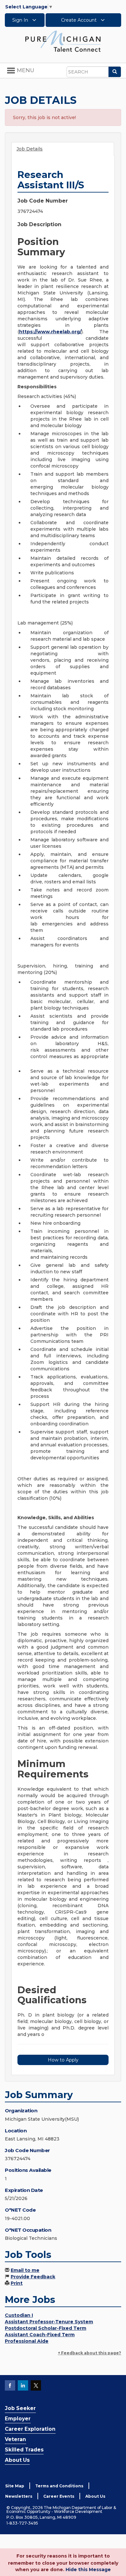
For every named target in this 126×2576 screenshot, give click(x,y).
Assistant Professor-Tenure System (49, 2322)
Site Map (15, 2486)
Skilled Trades (24, 2450)
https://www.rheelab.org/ (50, 332)
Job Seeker (20, 2408)
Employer (18, 2419)
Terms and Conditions (59, 2486)
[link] (63, 41)
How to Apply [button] (63, 2060)
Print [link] (17, 2283)
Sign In (21, 20)
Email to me (25, 2270)
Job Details (30, 149)
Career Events (59, 2496)
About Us (17, 2460)
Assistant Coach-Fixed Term (40, 2335)
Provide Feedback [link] (33, 2277)
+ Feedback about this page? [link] (89, 2353)
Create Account (79, 20)
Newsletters (19, 2496)
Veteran (16, 2439)
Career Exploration (30, 2429)
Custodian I (19, 2315)
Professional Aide (27, 2341)
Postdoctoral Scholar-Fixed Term (46, 2328)
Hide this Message (88, 2570)
